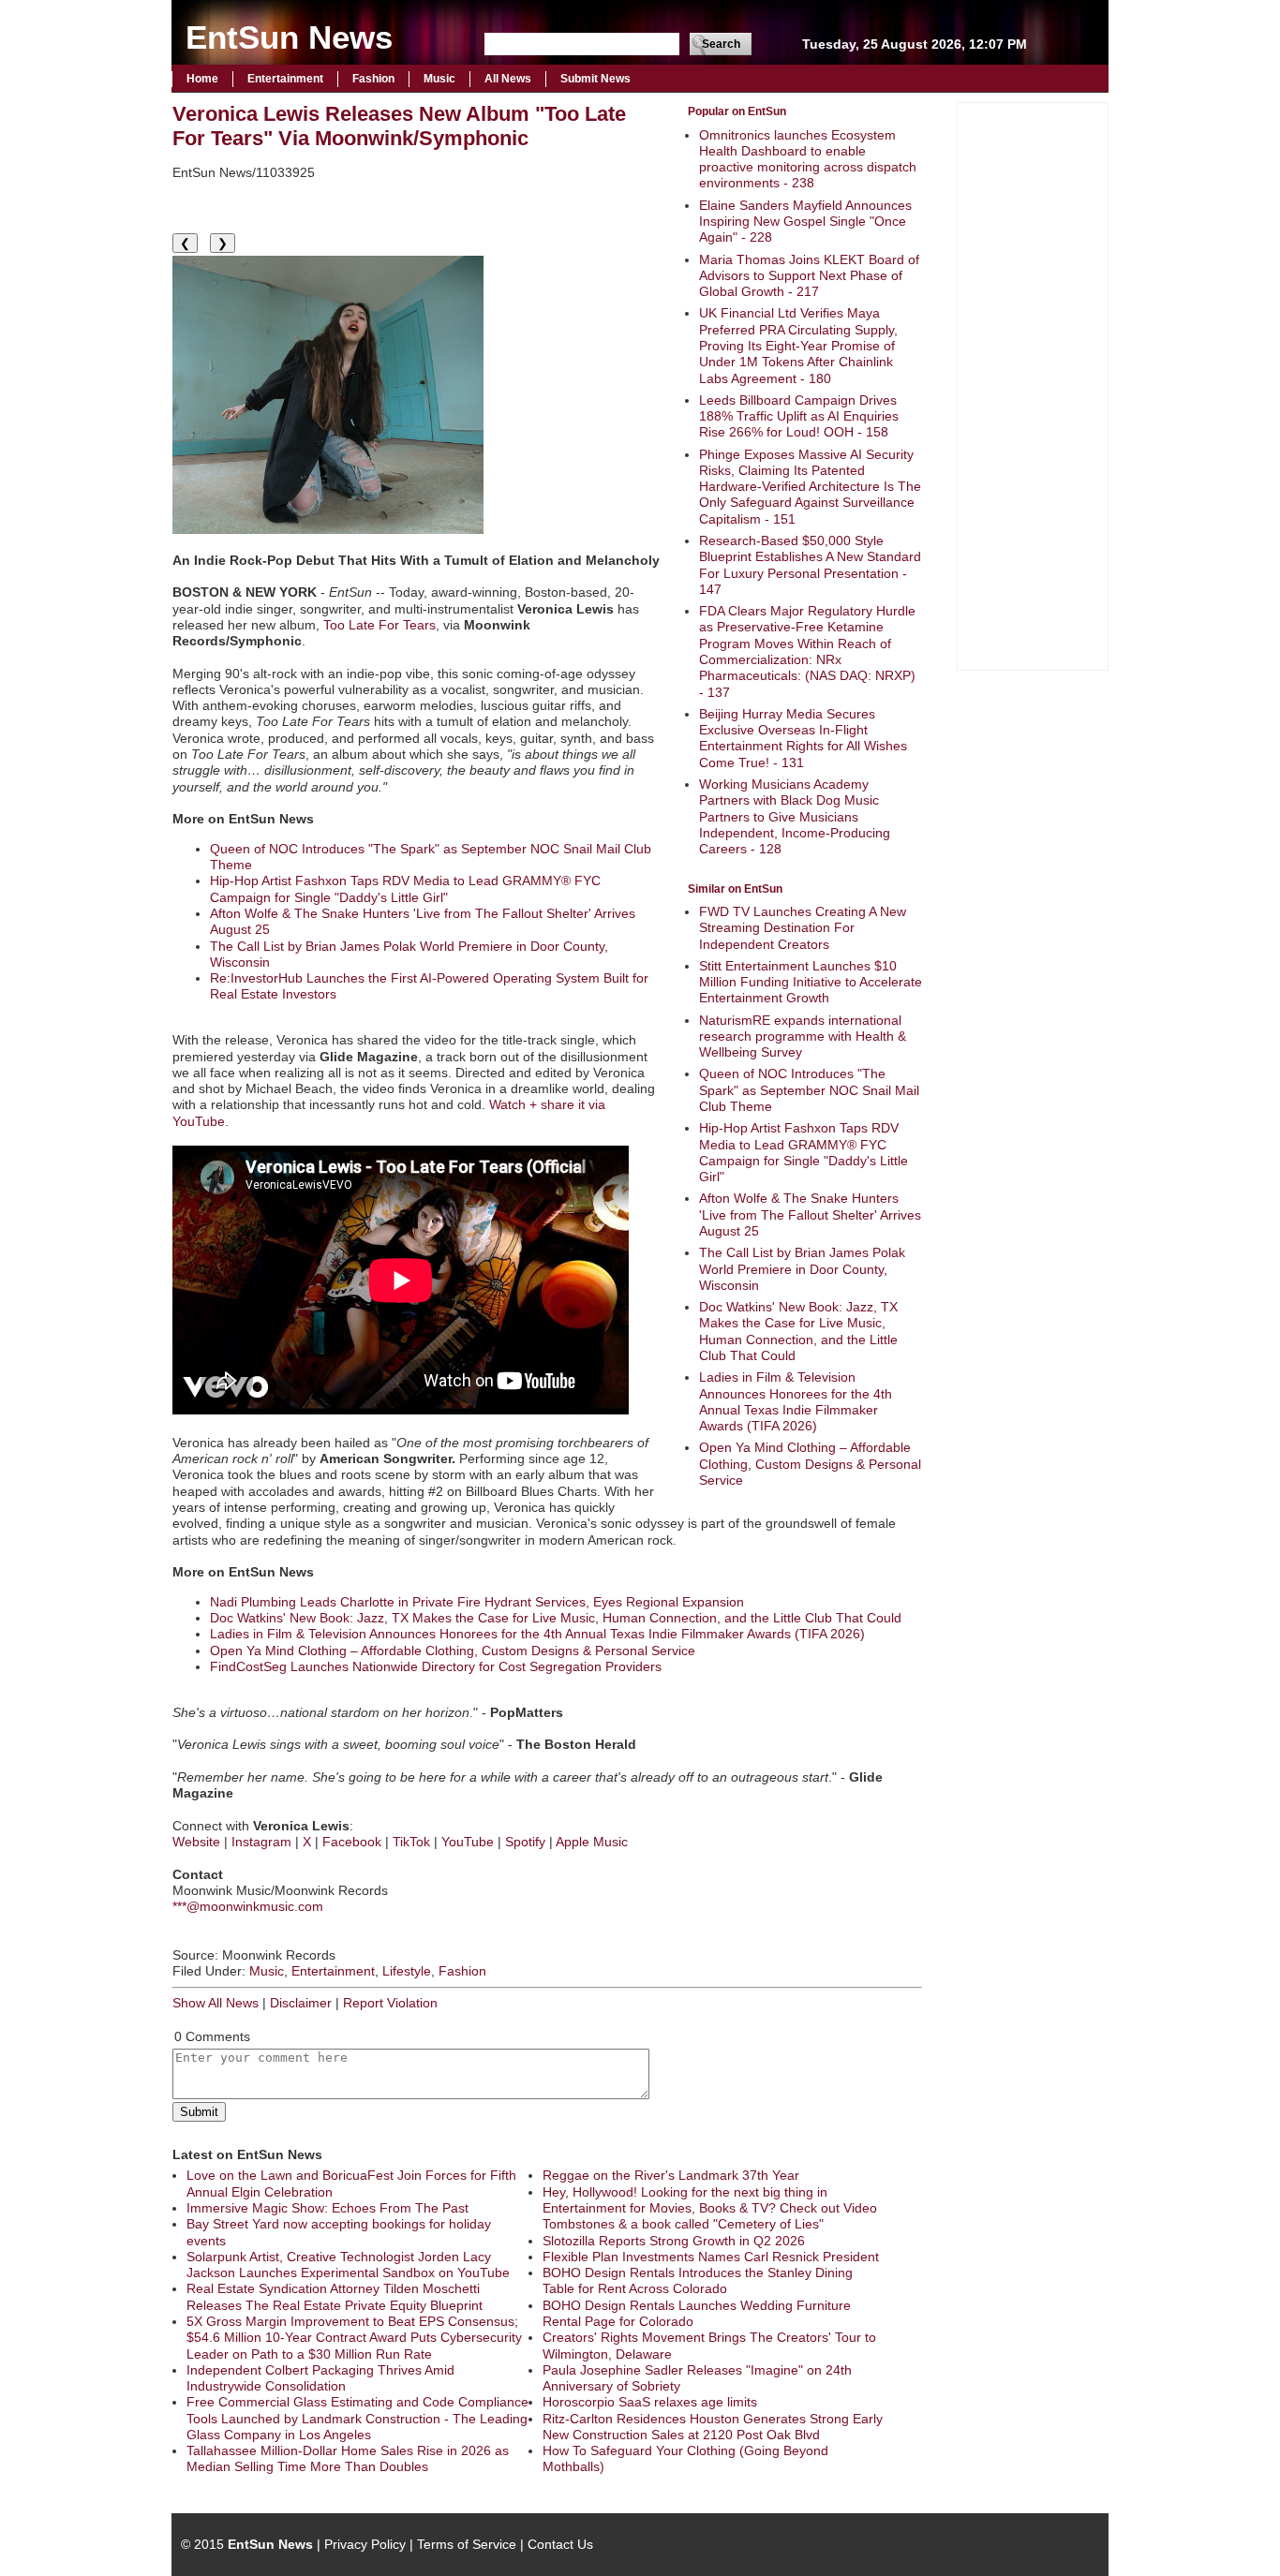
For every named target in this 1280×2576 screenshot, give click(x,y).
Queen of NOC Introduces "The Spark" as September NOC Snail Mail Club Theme (809, 1090)
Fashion (373, 79)
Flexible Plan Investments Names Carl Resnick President (711, 2257)
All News (508, 79)
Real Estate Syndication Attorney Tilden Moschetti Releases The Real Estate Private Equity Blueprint (335, 2296)
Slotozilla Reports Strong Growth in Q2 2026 (674, 2241)
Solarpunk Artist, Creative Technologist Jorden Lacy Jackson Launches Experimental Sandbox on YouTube (348, 2265)
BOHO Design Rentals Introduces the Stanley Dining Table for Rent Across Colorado (698, 2280)
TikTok (411, 1842)
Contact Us (560, 2544)
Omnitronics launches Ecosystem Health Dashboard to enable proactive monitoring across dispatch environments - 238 (808, 159)
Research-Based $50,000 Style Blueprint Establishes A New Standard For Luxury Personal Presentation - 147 (810, 565)
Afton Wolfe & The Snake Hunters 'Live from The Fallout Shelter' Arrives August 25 (810, 1214)
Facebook (352, 1842)
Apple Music (592, 1842)
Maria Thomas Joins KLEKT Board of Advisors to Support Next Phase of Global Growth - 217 (809, 276)
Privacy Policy (365, 2544)
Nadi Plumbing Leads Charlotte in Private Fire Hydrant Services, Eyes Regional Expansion (477, 1602)
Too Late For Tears (380, 625)
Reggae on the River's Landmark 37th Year (671, 2175)
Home (202, 79)
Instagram (261, 1842)
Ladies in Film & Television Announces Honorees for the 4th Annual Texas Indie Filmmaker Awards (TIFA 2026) (796, 1401)
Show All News (216, 2003)
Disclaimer (301, 2003)
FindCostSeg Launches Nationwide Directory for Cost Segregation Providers (436, 1666)
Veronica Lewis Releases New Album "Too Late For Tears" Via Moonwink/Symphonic (399, 126)
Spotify (525, 1842)
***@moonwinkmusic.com (248, 1906)
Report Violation (390, 2003)
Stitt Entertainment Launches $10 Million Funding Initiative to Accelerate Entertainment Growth (811, 982)
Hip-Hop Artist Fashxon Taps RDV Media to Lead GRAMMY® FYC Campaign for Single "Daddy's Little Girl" (804, 1152)
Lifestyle (407, 1971)
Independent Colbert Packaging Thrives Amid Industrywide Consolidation (320, 2378)
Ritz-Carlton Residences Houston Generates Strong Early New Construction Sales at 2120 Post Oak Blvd (713, 2427)
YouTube (468, 1842)
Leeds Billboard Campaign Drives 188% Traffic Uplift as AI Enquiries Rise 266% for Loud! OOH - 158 (799, 416)
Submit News (595, 79)
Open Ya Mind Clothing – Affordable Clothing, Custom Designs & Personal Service (810, 1464)
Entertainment (285, 79)
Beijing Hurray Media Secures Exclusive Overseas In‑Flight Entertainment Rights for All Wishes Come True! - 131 (803, 738)
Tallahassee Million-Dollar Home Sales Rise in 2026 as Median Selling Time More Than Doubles (348, 2458)
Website (196, 1842)
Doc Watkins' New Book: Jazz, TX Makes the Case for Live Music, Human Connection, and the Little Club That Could (798, 1331)
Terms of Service (467, 2544)
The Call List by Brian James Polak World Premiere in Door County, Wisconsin (802, 1269)
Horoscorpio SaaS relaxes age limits (650, 2402)
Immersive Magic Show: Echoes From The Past (327, 2208)
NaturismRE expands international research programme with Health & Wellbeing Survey (803, 1036)
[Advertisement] (1033, 384)
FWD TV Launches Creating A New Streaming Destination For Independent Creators (803, 928)
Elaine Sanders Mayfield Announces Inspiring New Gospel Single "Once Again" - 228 (805, 222)
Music (439, 79)
